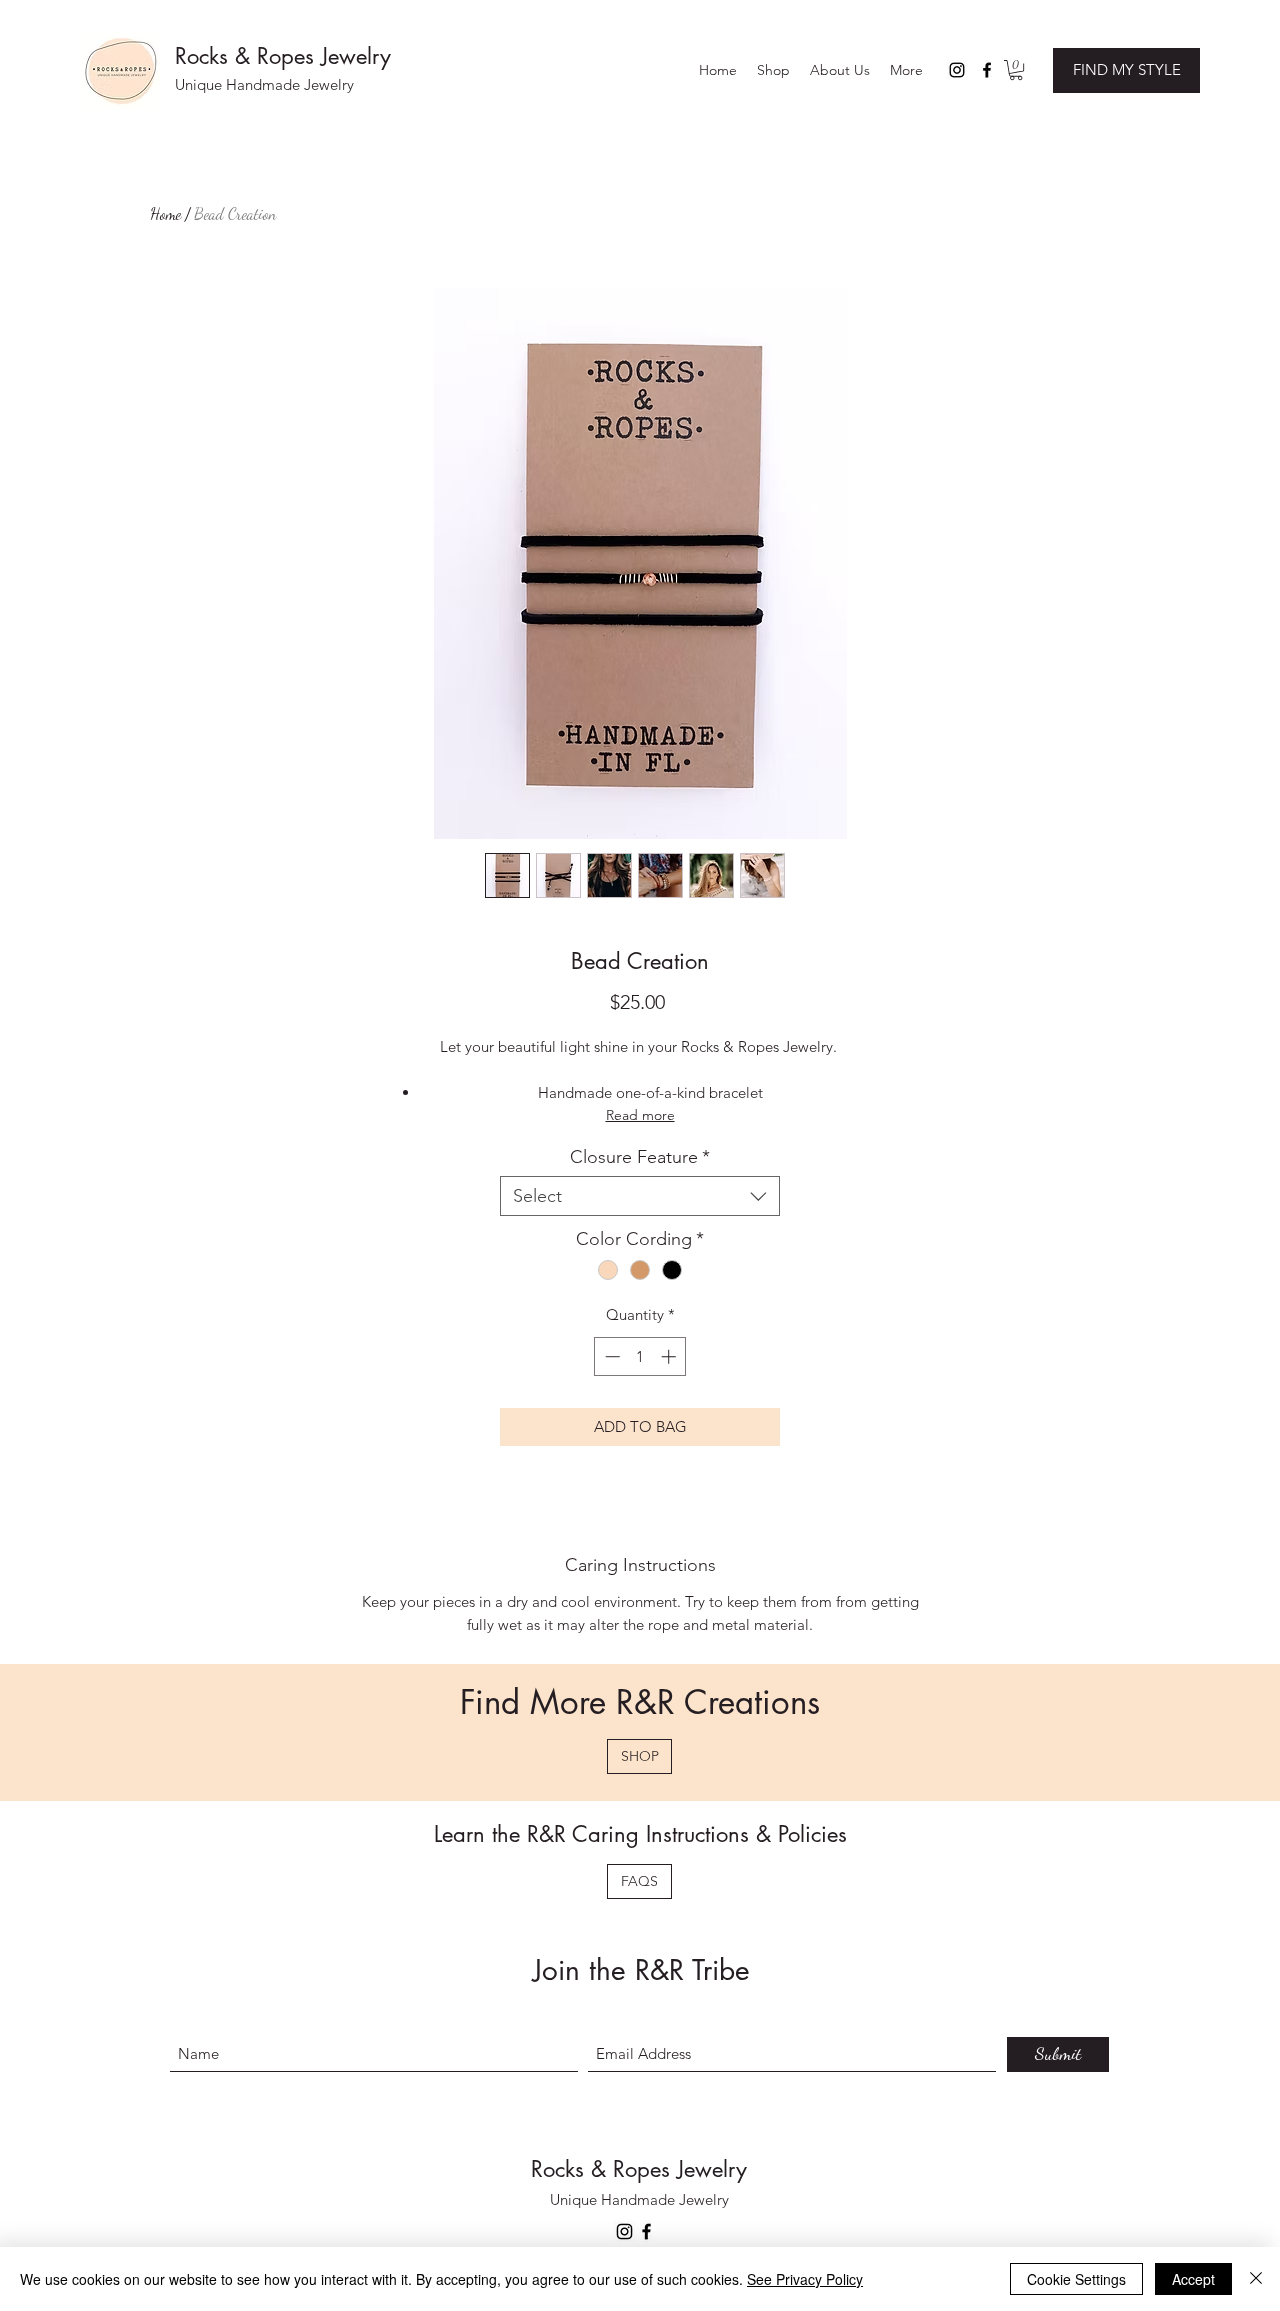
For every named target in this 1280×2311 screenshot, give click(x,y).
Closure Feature (640, 1157)
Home (165, 213)
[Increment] (670, 1356)
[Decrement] (610, 1356)
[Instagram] (957, 70)
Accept (1193, 2279)
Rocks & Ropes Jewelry (283, 56)
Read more (640, 1115)
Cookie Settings (1076, 2279)
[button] (840, 70)
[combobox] (640, 1196)
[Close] (1256, 2279)
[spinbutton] (640, 1356)
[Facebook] (987, 70)
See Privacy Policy (805, 2279)
